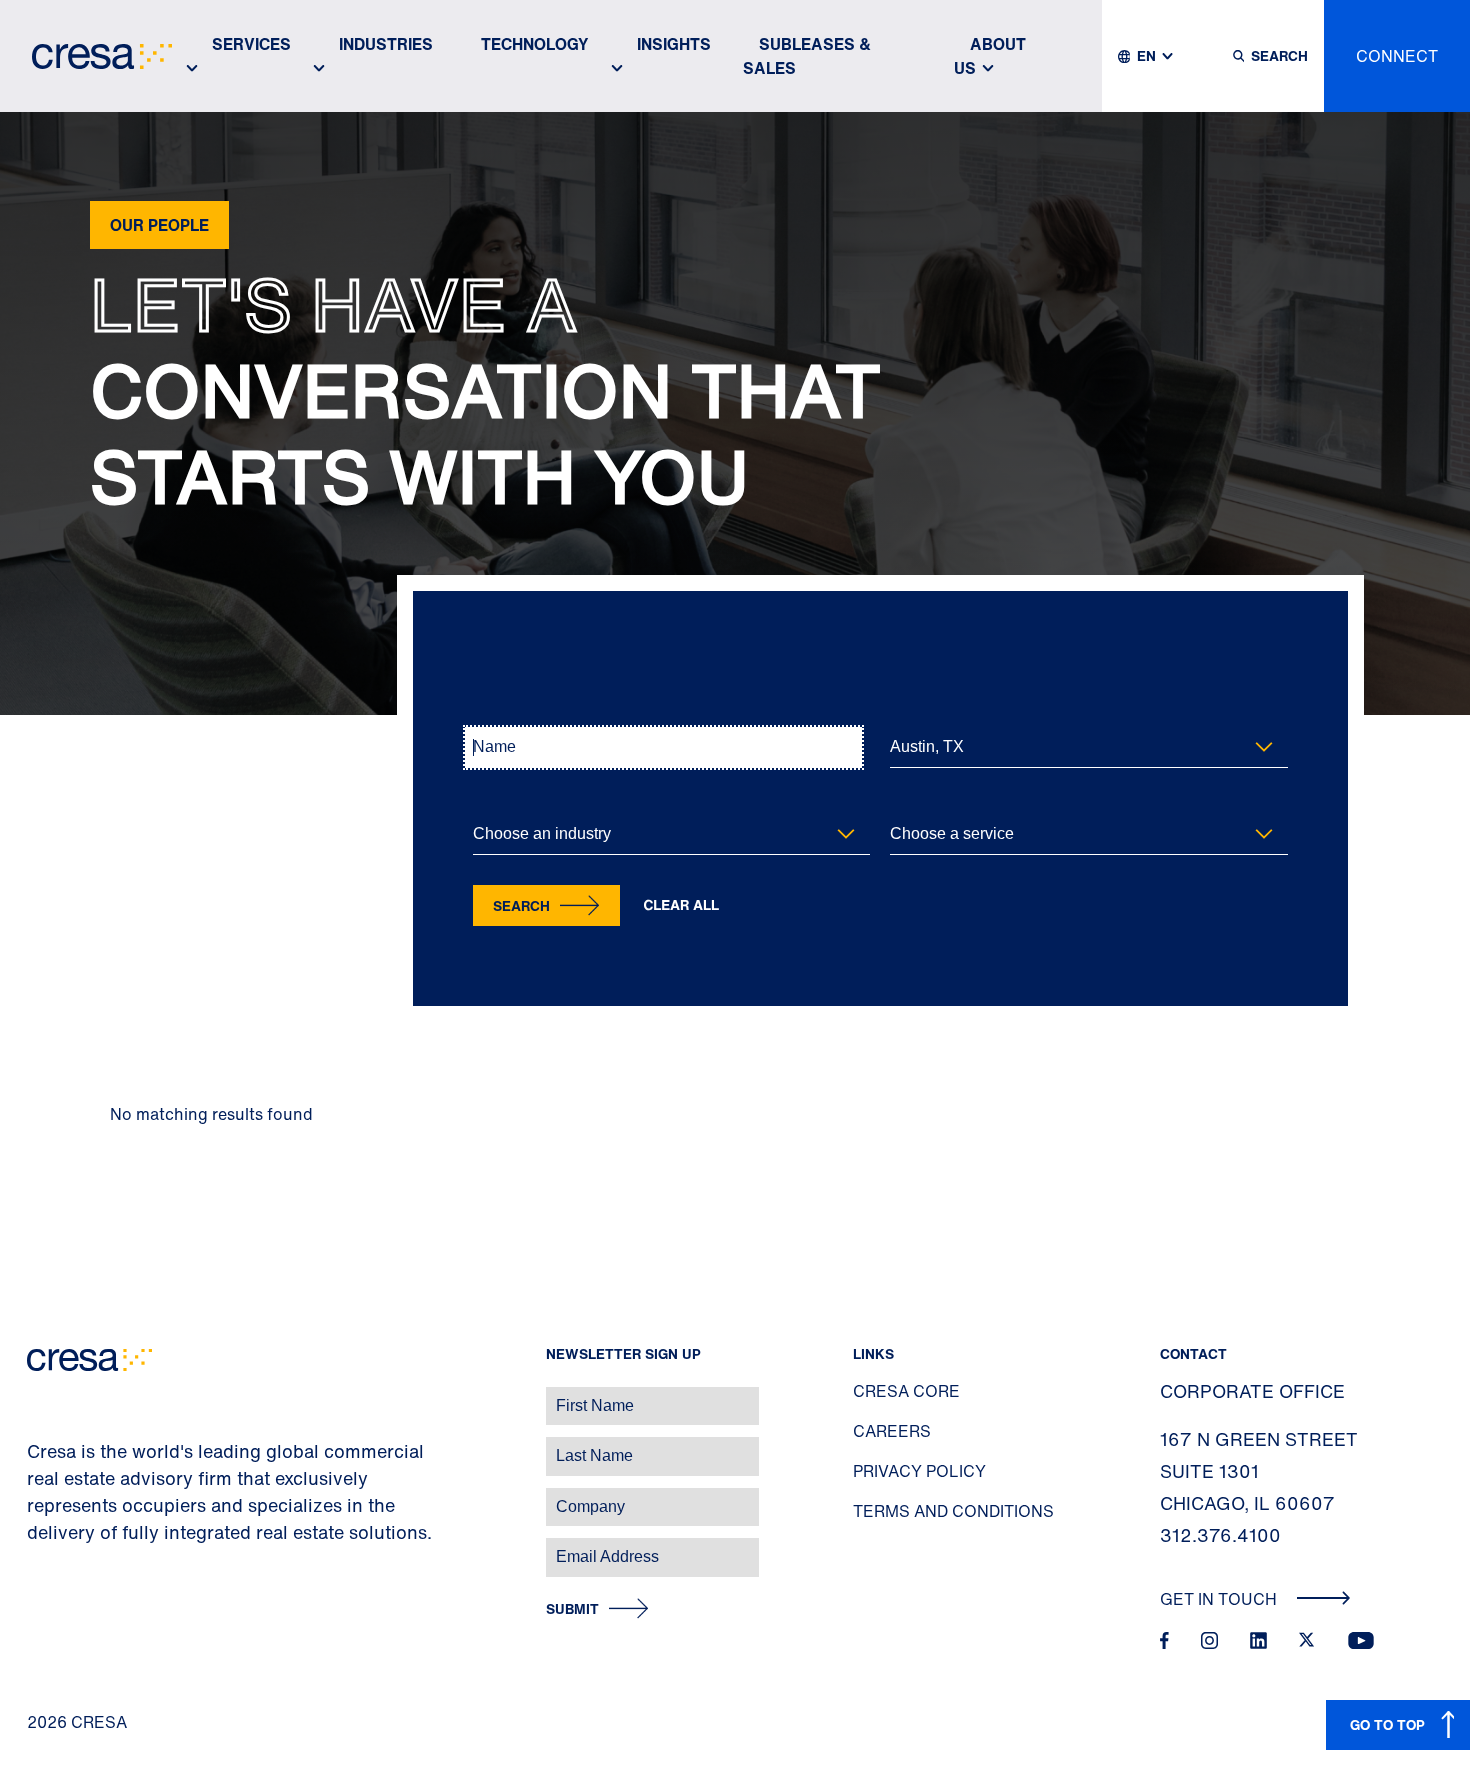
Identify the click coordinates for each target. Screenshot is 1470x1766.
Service (911, 801)
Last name (39, 1445)
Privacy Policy (919, 1471)
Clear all (682, 905)
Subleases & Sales (807, 56)
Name (489, 714)
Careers (892, 1431)
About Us (990, 56)
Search (521, 905)
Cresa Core (906, 1391)
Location (914, 714)
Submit (572, 1609)
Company (36, 1496)
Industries (386, 44)
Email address (49, 1546)
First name (39, 1395)
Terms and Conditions (953, 1511)
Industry (496, 801)
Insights (674, 44)
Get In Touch (1220, 1599)
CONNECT (1397, 56)
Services (251, 44)
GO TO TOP (1387, 1724)
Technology (535, 44)
